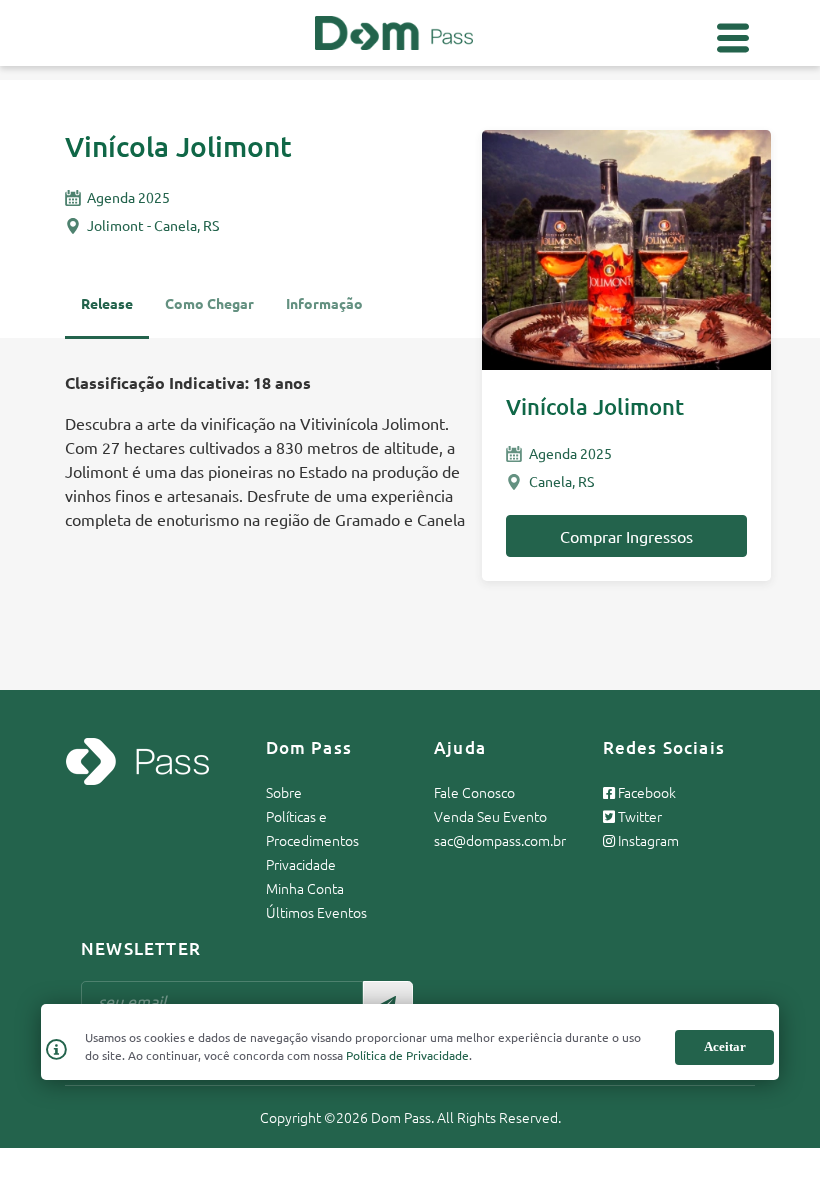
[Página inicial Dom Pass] (394, 30)
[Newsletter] (388, 1001)
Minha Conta (305, 888)
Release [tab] (107, 303)
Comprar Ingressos (626, 536)
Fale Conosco (474, 792)
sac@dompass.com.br (500, 840)
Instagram (647, 840)
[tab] (324, 312)
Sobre (284, 792)
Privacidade (301, 864)
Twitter (638, 816)
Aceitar (725, 1046)
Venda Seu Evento (490, 816)
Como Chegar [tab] (209, 303)
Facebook (645, 792)
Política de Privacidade (407, 1055)
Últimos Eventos (316, 912)
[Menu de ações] (733, 38)
